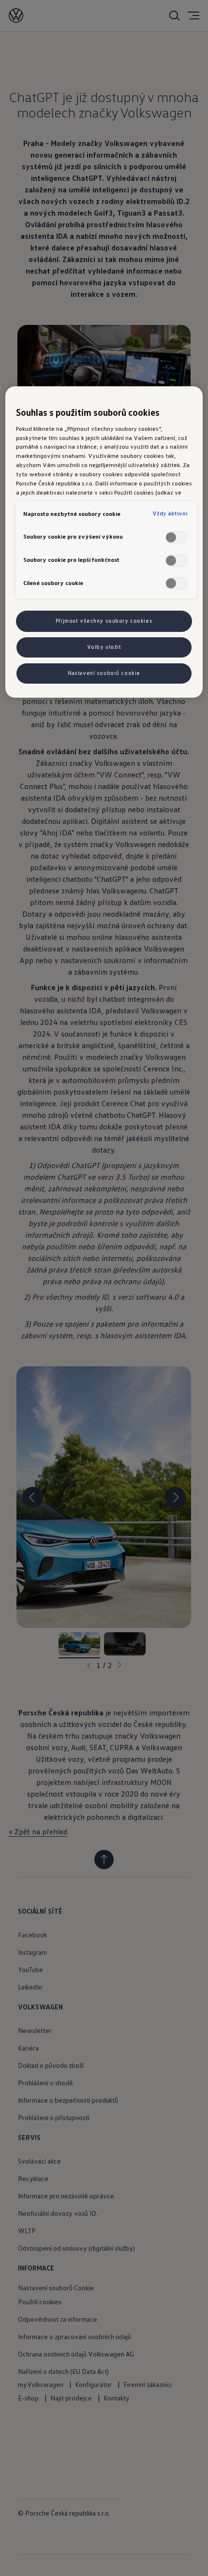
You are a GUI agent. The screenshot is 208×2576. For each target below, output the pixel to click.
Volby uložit (104, 647)
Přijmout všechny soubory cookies (104, 621)
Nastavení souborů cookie (104, 673)
